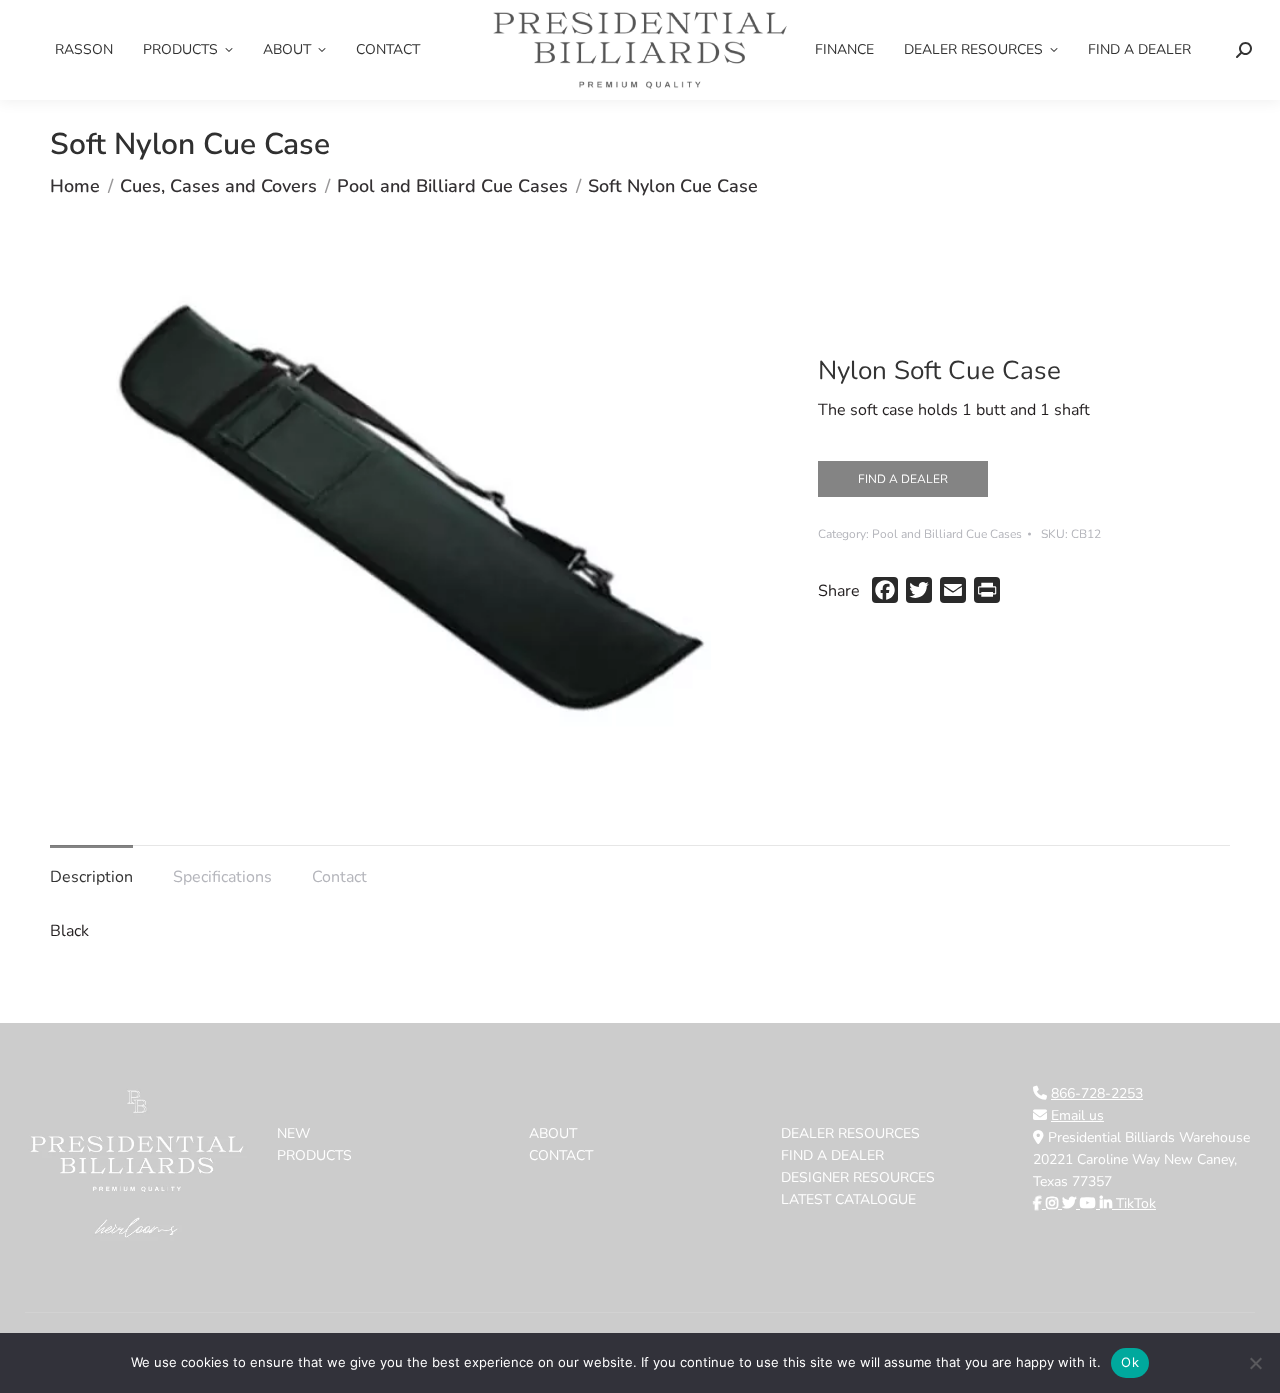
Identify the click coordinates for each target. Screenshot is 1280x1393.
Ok (1130, 1362)
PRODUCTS (314, 1155)
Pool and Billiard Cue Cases (947, 534)
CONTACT (561, 1155)
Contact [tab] (339, 877)
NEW (293, 1133)
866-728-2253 (1097, 1093)
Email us (1077, 1115)
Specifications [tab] (222, 877)
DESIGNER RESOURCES (858, 1177)
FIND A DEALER (903, 479)
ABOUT (553, 1133)
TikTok (1136, 1203)
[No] (1255, 1363)
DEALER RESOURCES (850, 1133)
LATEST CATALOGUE (848, 1199)
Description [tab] (91, 877)
